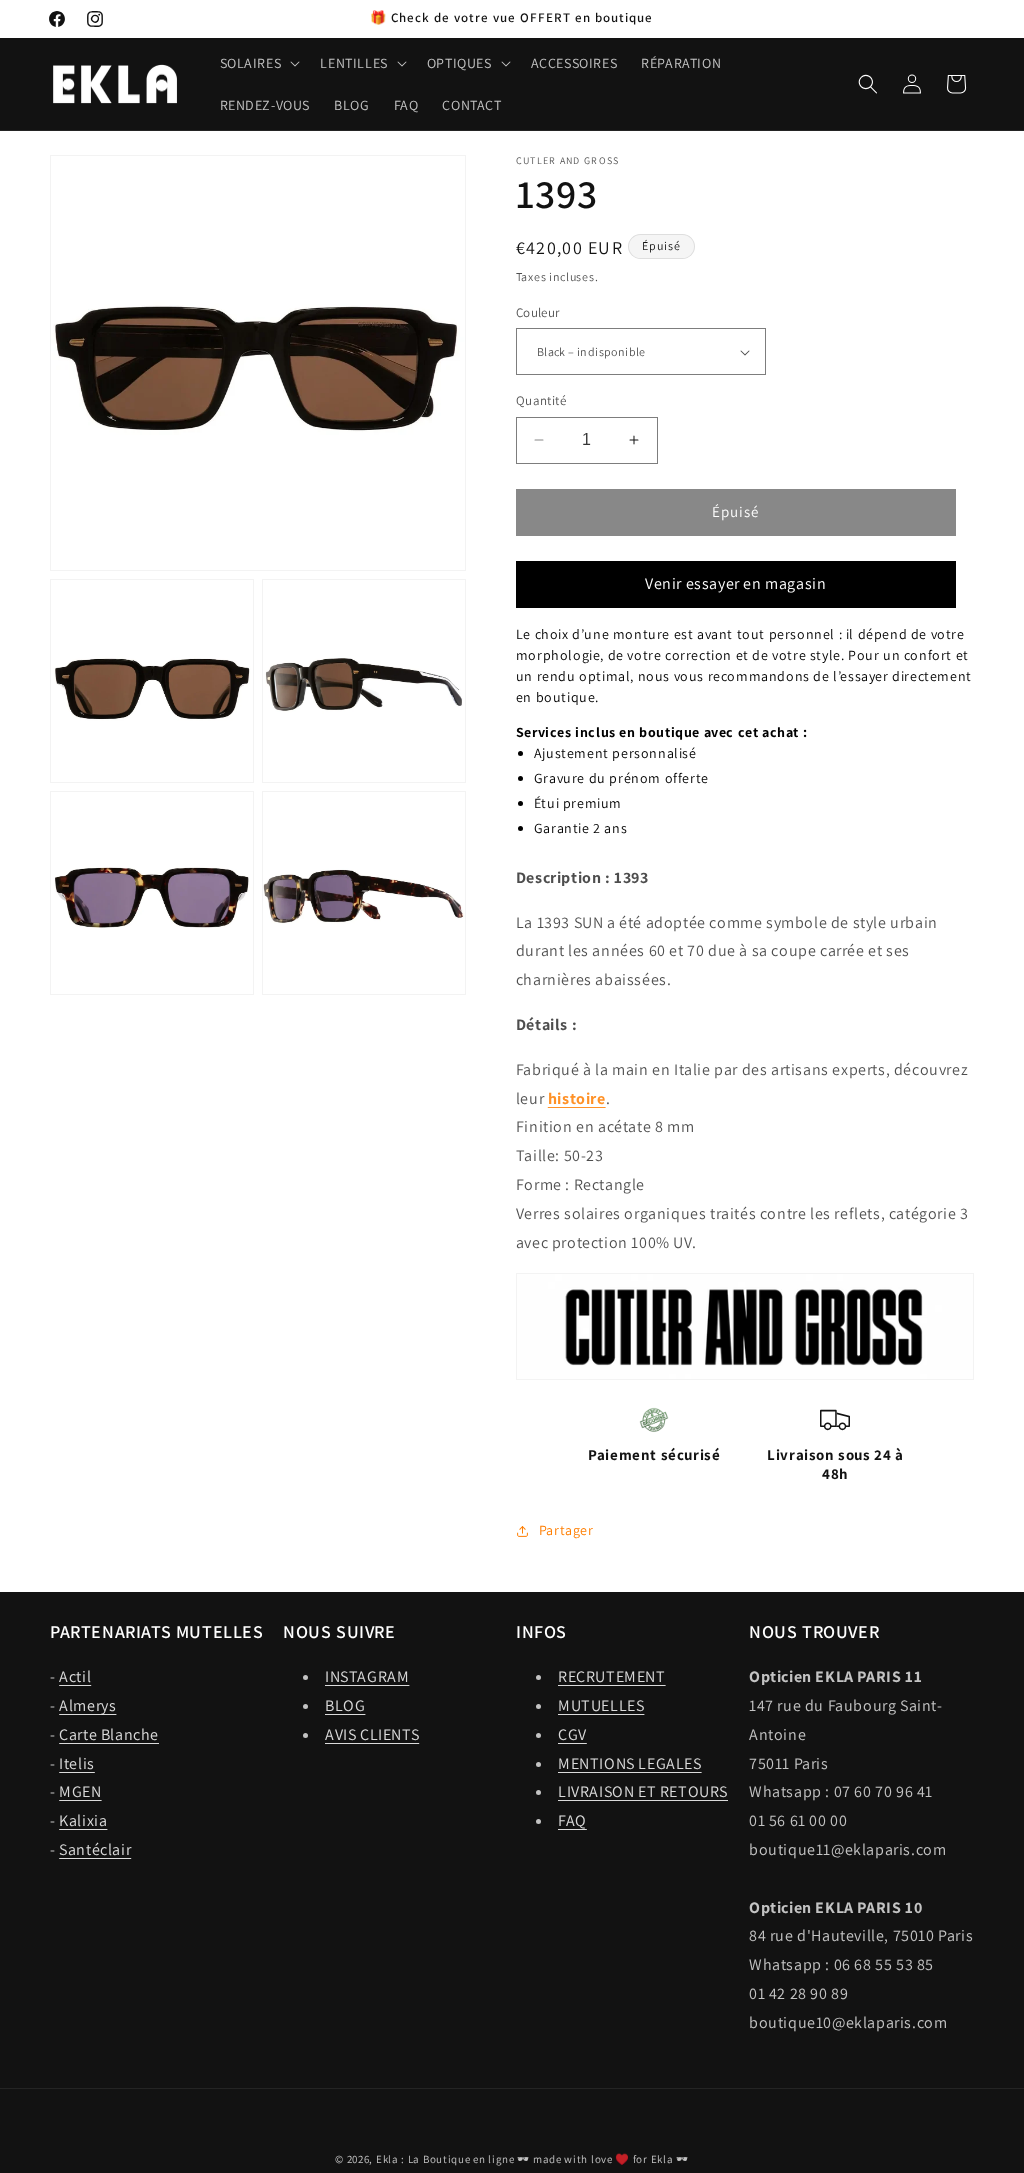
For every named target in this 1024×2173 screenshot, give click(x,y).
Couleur (538, 312)
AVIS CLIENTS (372, 1734)
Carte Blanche (109, 1734)
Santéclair (95, 1849)
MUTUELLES (601, 1705)
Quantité (541, 400)
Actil (75, 1676)
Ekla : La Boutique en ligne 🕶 (453, 2159)
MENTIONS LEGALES (630, 1763)
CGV (572, 1734)
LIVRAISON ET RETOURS (643, 1791)
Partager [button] (566, 1530)
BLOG (345, 1705)
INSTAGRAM (367, 1676)
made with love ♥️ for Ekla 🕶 (611, 2159)
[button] (258, 63)
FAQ (572, 1820)
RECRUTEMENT (612, 1676)
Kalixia (83, 1820)
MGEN (80, 1791)
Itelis (77, 1763)
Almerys (87, 1705)
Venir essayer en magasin (735, 583)
